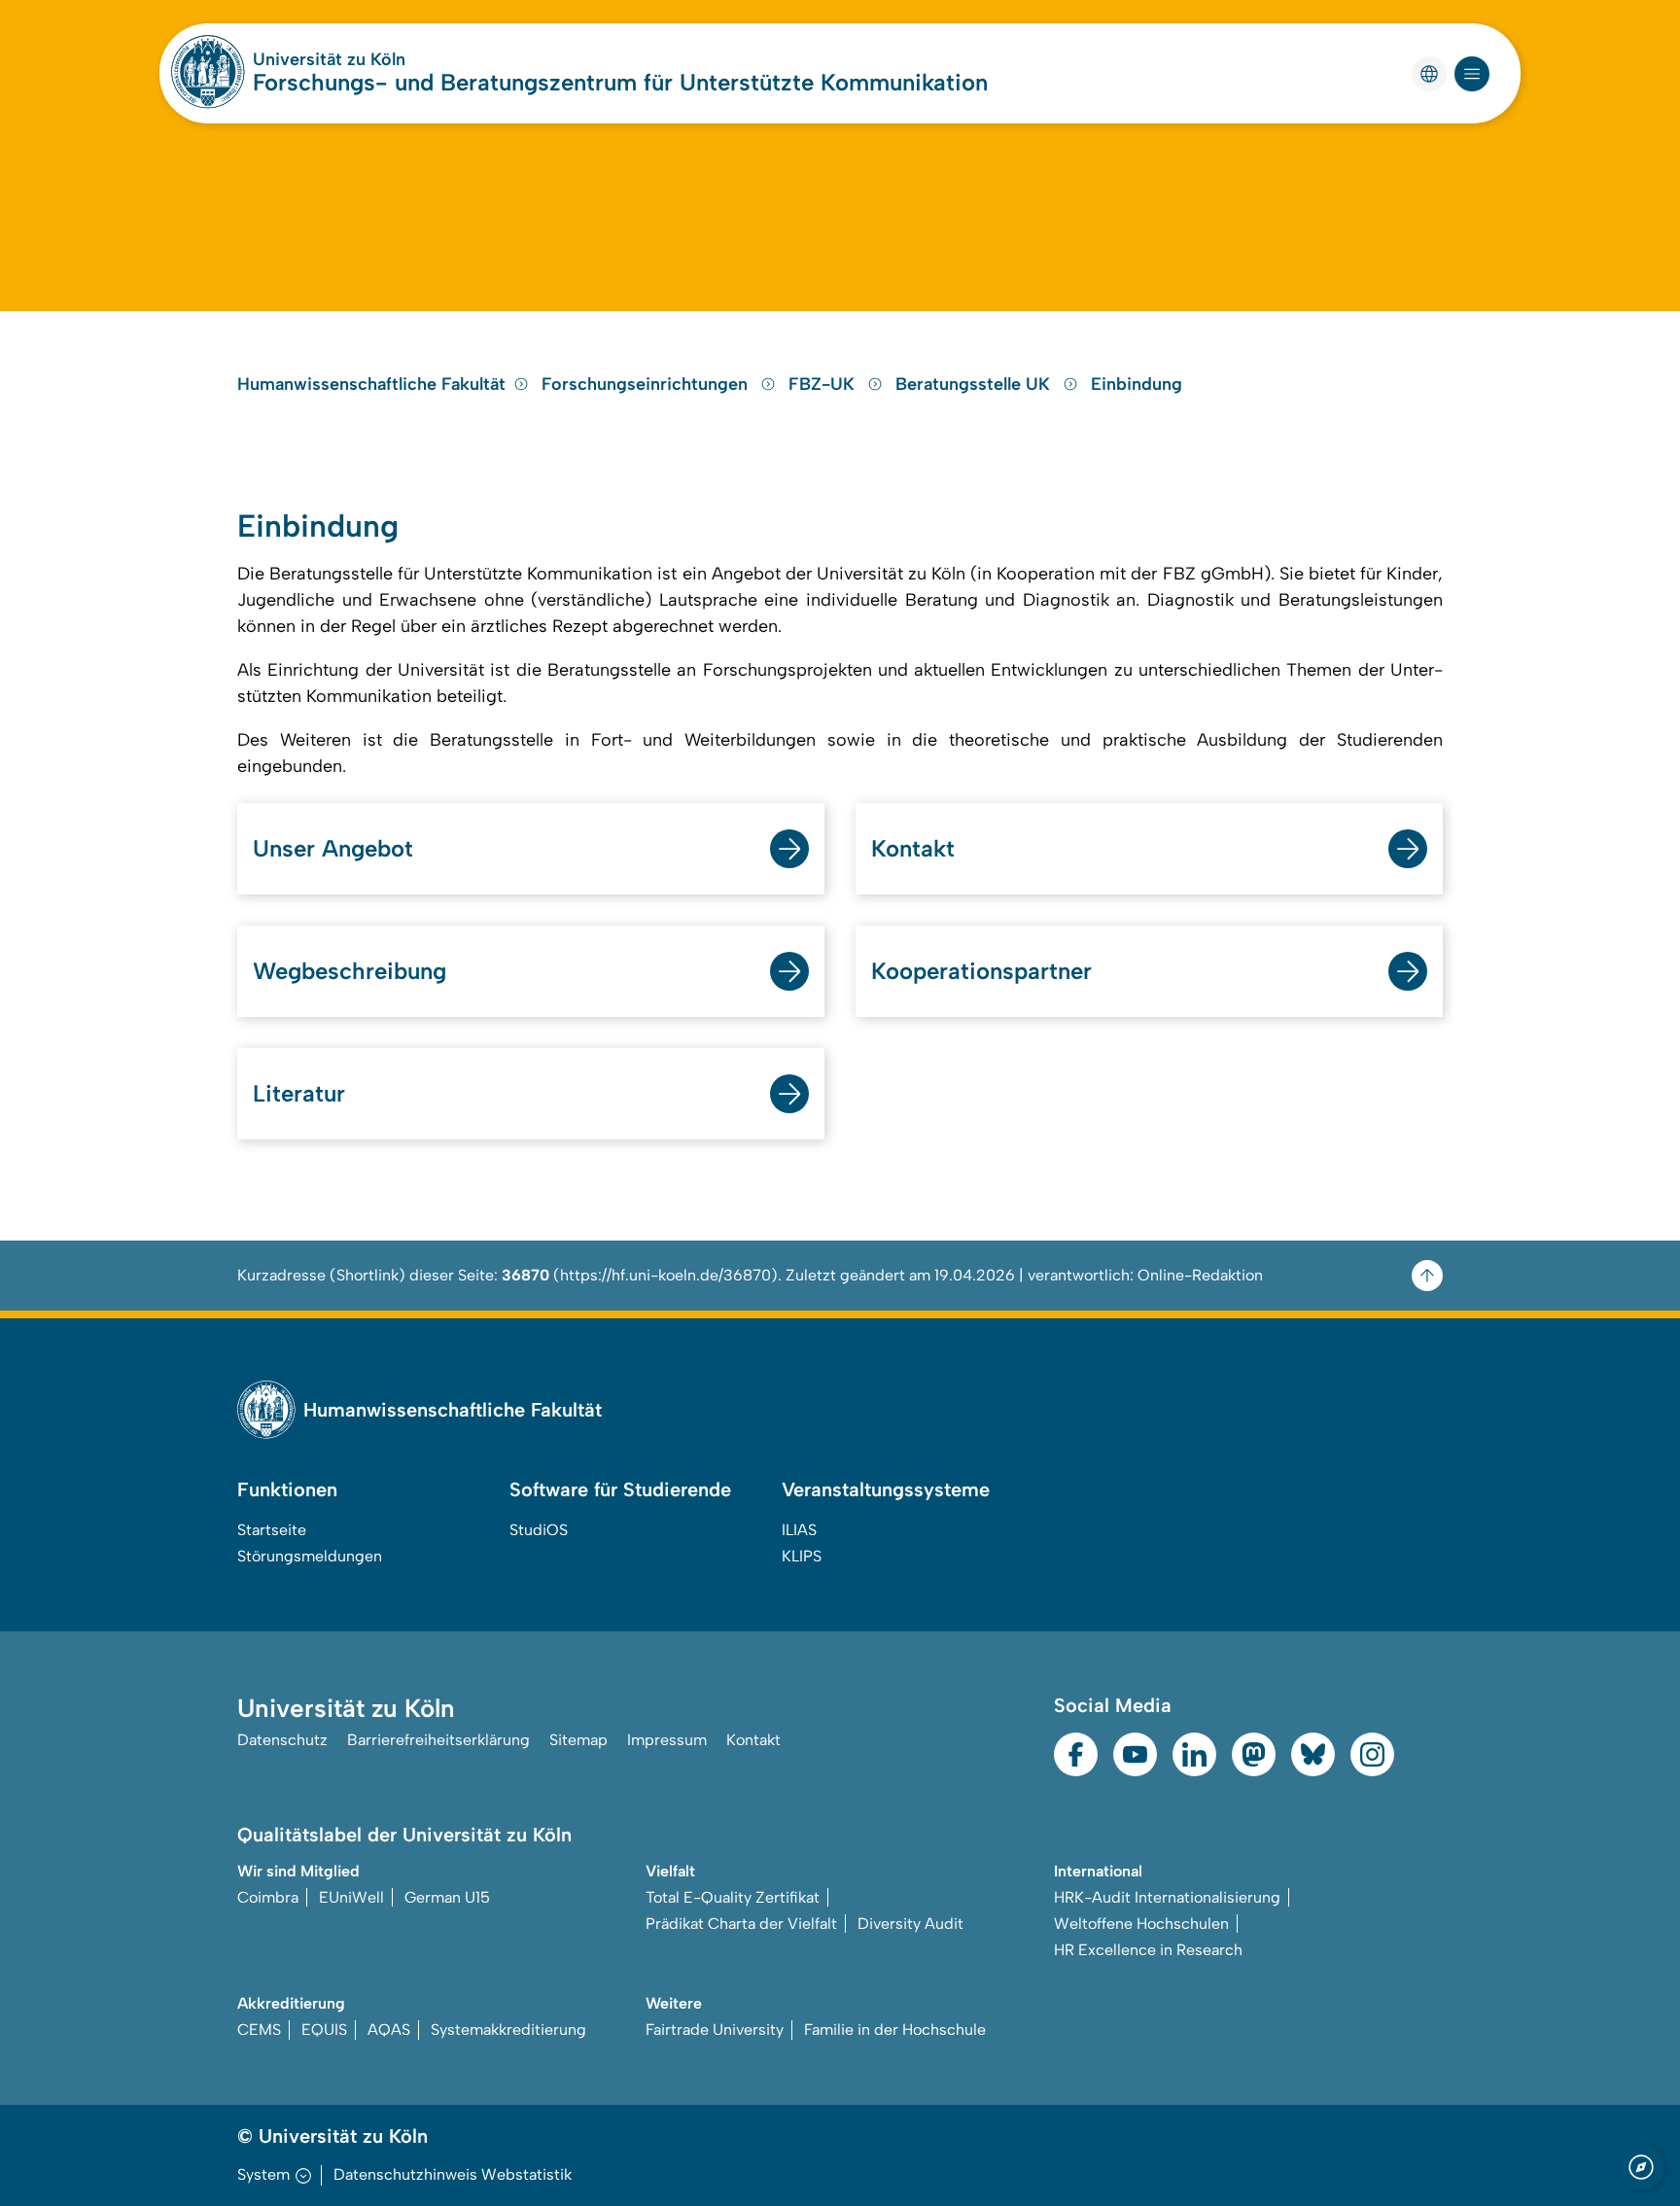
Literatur (299, 1093)
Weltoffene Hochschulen (1141, 1924)
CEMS (259, 2030)
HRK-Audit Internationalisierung (1167, 1897)
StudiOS (539, 1530)
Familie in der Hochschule (895, 2030)
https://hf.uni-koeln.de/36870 (665, 1275)
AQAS (389, 2030)
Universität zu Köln (329, 59)
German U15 (447, 1897)
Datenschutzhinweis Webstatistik (453, 2174)
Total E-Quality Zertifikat (733, 1897)
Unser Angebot (333, 848)
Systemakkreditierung (508, 2030)
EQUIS (324, 2030)
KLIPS (802, 1556)
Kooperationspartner (981, 971)
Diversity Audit (910, 1924)
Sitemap (578, 1740)
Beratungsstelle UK (975, 384)
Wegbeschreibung (350, 971)
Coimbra (268, 1897)
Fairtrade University (715, 2030)
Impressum (667, 1740)
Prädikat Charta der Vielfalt (741, 1924)
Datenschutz (282, 1740)
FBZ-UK (824, 384)
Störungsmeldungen (310, 1556)
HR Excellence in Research (1148, 1950)
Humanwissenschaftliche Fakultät (371, 384)
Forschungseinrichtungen (647, 384)
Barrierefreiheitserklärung (438, 1740)
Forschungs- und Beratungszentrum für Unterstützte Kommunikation (620, 82)
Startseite (272, 1530)
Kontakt (913, 848)
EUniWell (351, 1897)
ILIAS (799, 1530)
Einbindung (1137, 384)
